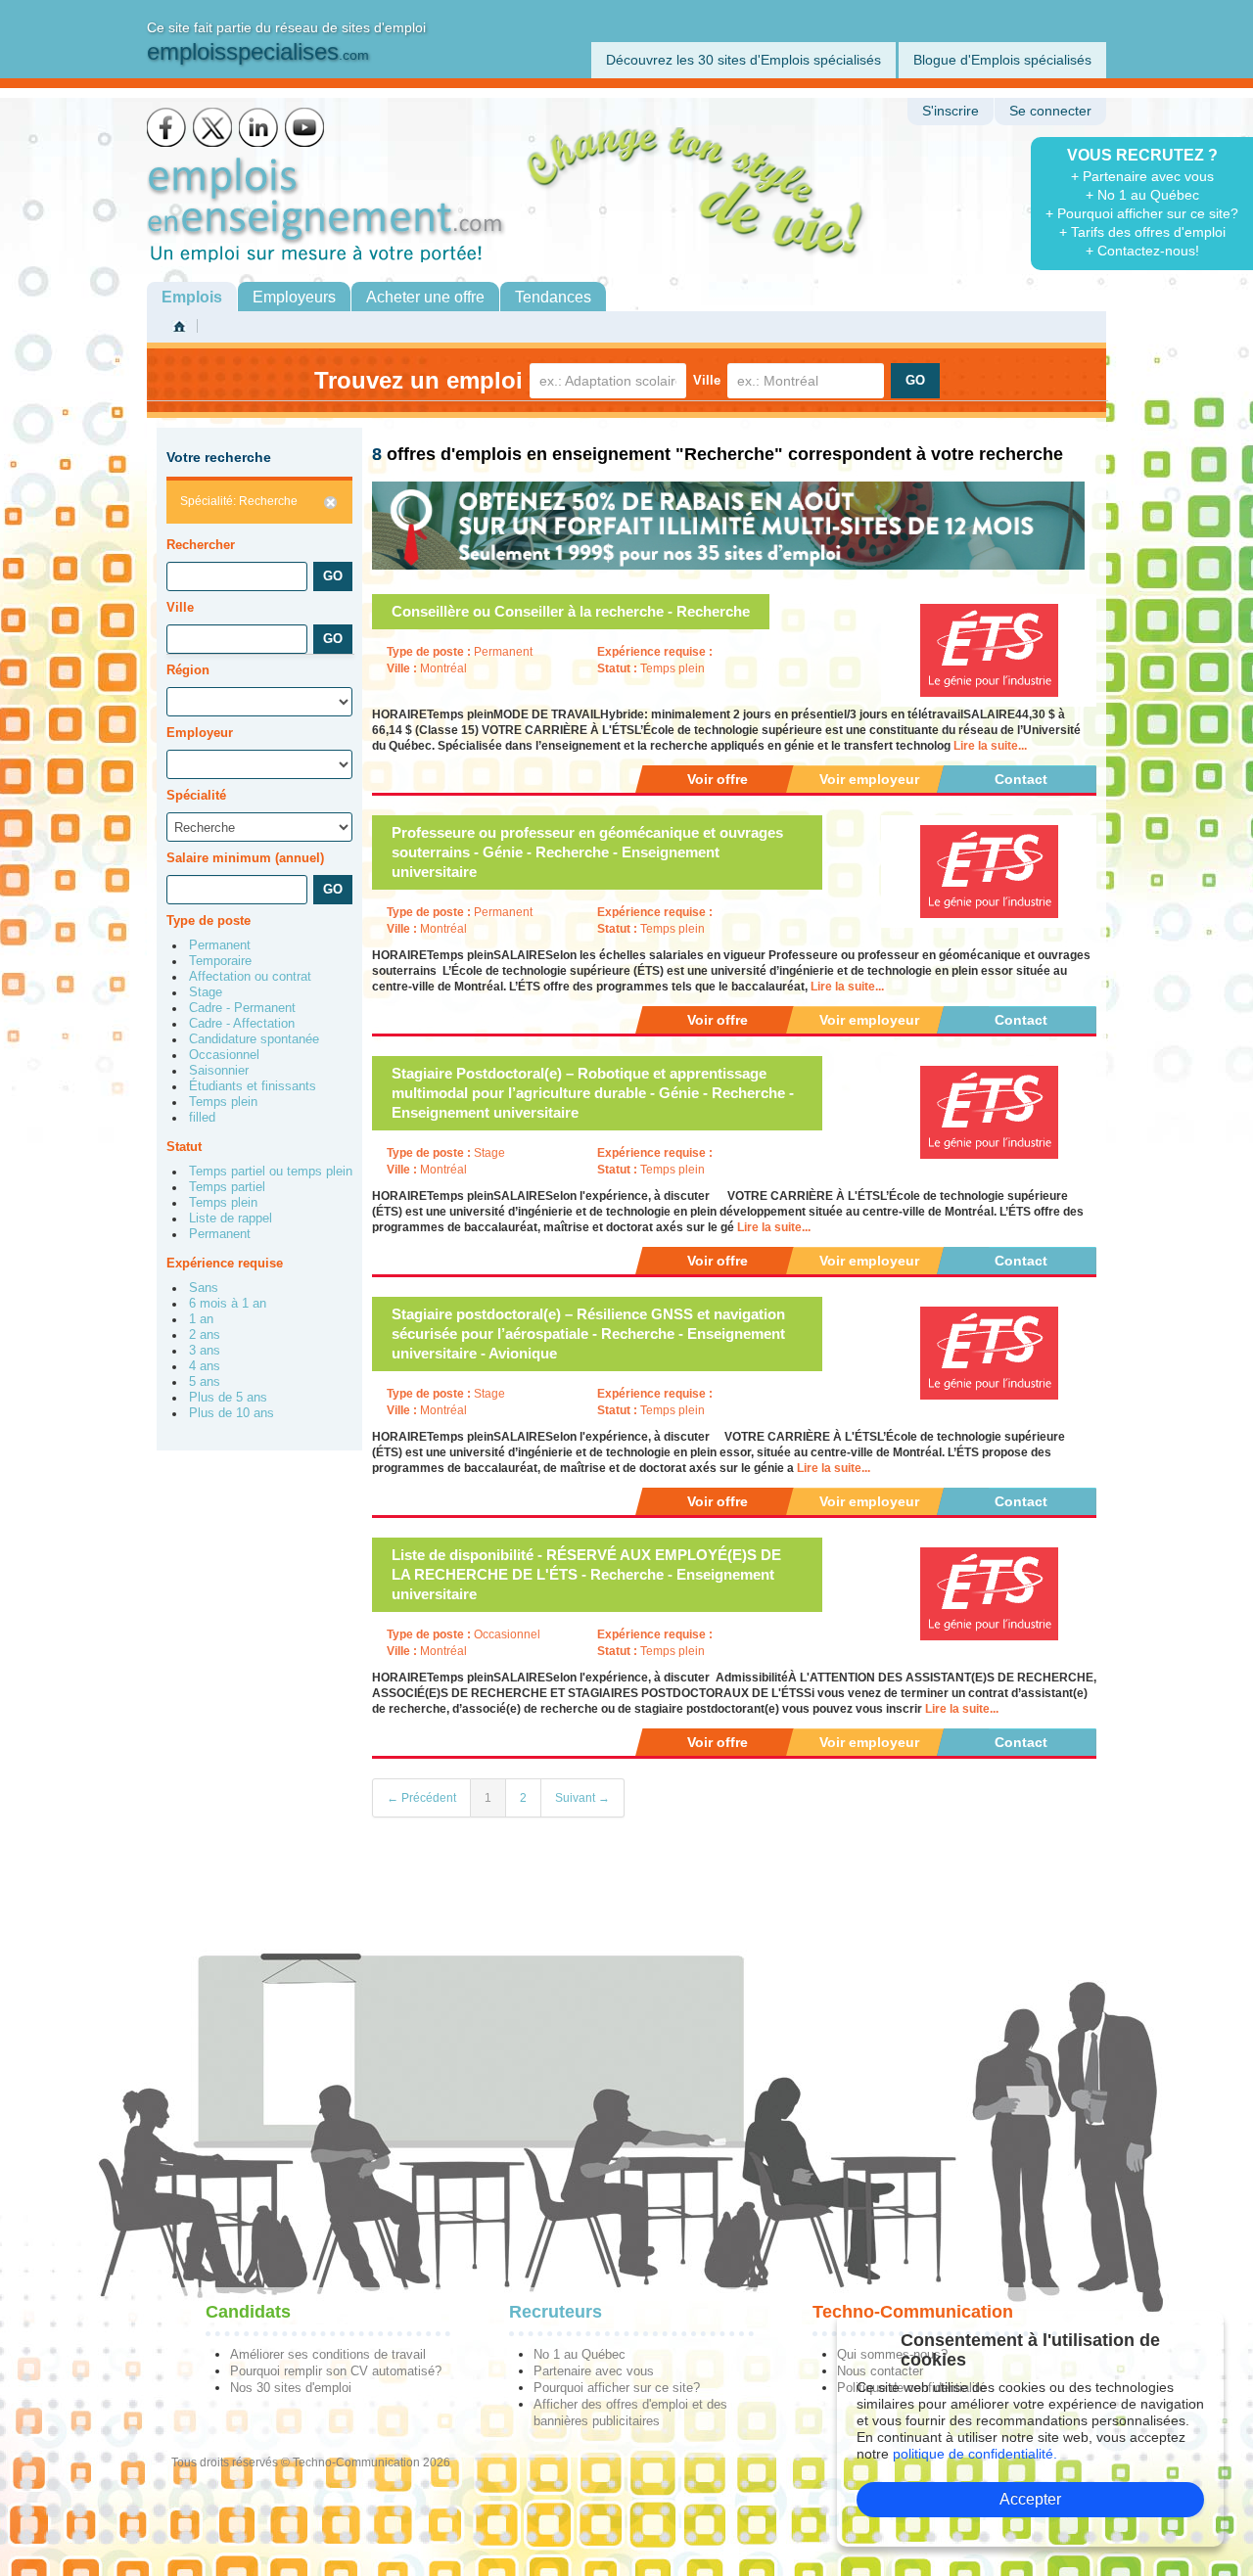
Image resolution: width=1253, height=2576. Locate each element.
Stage (206, 992)
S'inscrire (951, 111)
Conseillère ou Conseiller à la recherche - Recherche (571, 611)
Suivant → (582, 1798)
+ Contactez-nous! (1142, 251)
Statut (184, 1147)
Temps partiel (227, 1187)
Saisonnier (219, 1071)
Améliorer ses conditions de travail (328, 2354)
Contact (1021, 779)
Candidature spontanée (254, 1039)
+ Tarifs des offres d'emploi (1142, 232)
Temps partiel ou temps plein (271, 1172)
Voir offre (718, 779)
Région (188, 670)
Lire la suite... (990, 746)
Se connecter (1050, 111)
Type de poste (209, 920)
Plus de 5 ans (228, 1398)
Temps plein (223, 1102)
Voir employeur (869, 779)
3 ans (205, 1351)
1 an (201, 1319)
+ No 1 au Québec (1142, 195)
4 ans (205, 1366)
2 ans (205, 1335)
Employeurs (294, 297)
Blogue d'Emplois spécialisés (1002, 60)
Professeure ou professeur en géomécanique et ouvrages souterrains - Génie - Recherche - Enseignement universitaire (587, 852)
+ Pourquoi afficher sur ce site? (1142, 213)
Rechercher (201, 545)
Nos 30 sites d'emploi (291, 2388)
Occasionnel (224, 1055)
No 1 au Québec (580, 2354)
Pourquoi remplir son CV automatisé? (336, 2371)
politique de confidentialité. (975, 2454)
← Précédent (421, 1798)
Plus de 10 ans (232, 1413)
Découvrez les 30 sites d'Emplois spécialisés (743, 60)
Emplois (192, 297)
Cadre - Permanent (242, 1008)
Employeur (200, 733)
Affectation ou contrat (250, 977)
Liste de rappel (231, 1219)
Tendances (553, 297)
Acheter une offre (425, 297)
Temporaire (220, 961)
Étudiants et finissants (253, 1086)
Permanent (220, 945)
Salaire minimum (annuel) (245, 858)
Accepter (1030, 2499)
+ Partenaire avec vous (1142, 176)
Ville (707, 380)
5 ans (205, 1382)
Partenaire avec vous (594, 2371)
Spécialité (196, 795)
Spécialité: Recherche (239, 501)
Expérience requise (225, 1263)
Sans (204, 1288)
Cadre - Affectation (242, 1024)
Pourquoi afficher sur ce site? (617, 2388)
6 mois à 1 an (228, 1304)
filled (202, 1118)
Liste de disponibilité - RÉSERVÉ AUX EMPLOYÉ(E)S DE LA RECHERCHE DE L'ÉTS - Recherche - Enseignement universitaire (586, 1574)
